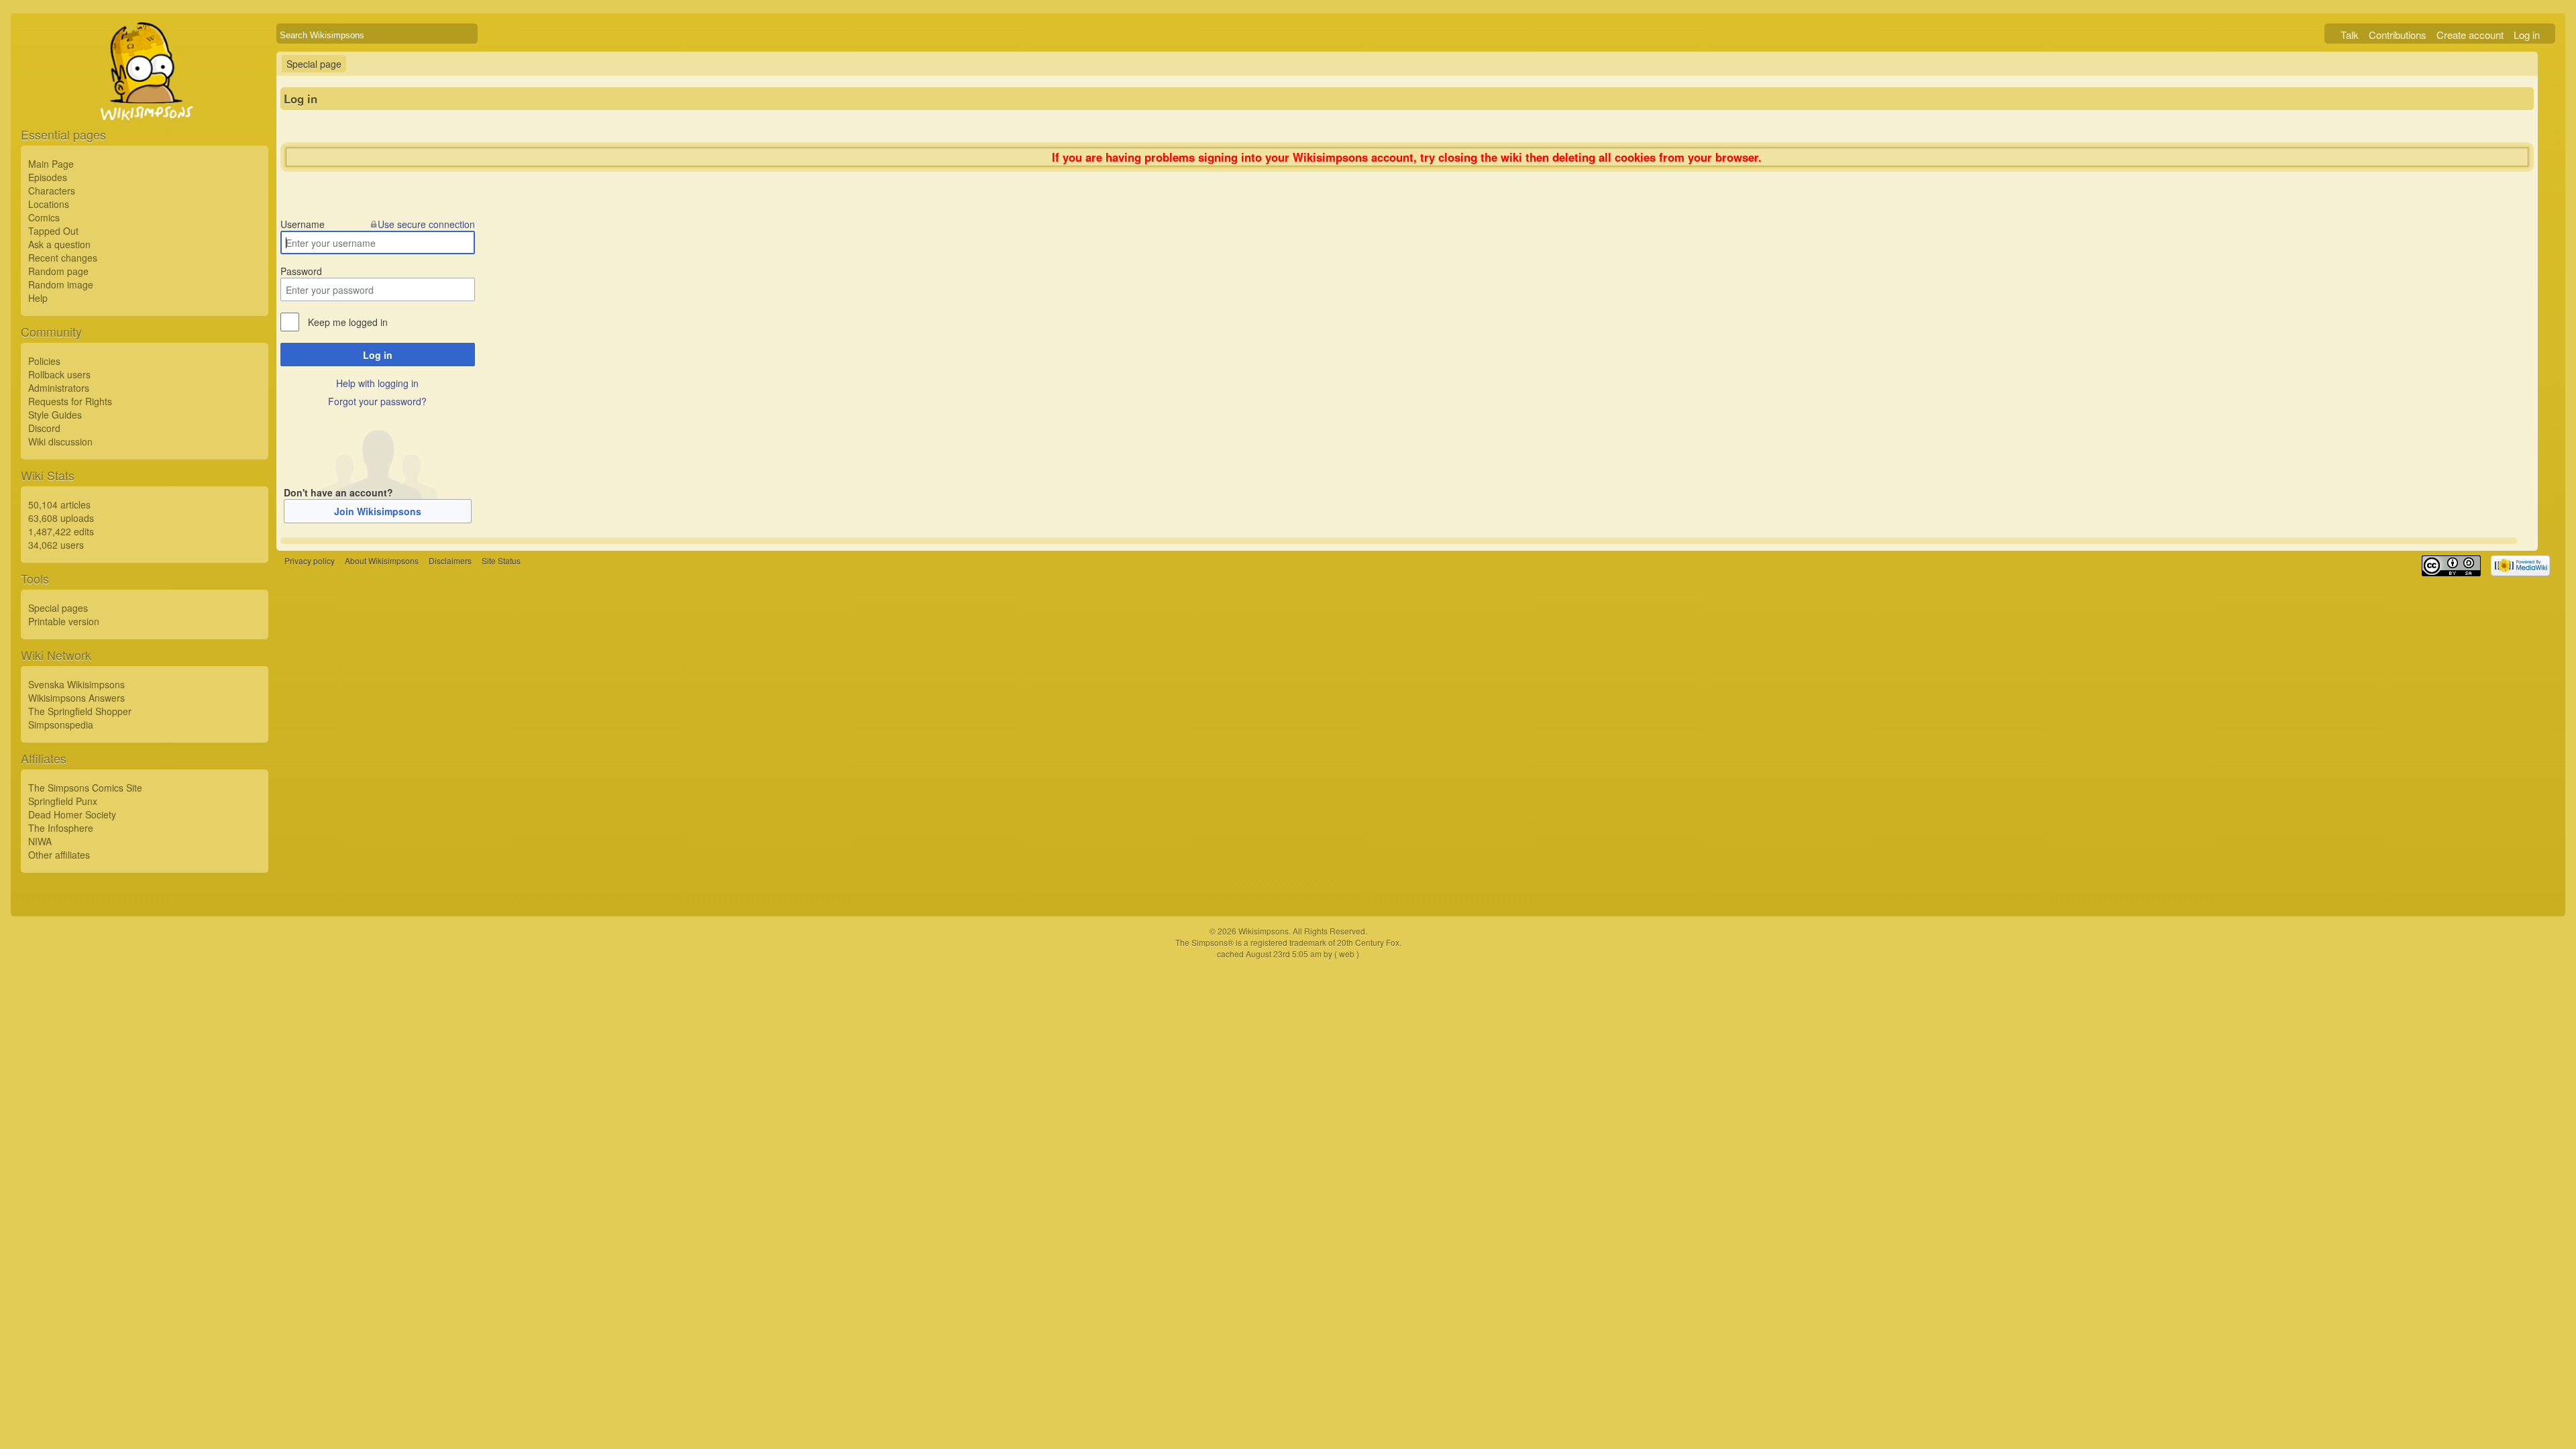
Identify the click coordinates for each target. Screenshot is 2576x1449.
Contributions (2398, 35)
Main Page (51, 164)
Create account (2470, 35)
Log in (2527, 35)
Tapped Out (53, 231)
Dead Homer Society (72, 814)
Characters (52, 191)
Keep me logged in (348, 322)
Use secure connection (426, 224)
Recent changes (63, 258)
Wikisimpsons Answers (76, 698)
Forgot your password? (377, 401)
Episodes (48, 177)
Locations (49, 204)
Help (38, 298)
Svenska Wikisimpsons (76, 684)
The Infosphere (61, 828)
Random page (58, 271)
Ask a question (59, 244)
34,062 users (56, 545)
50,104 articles (59, 504)
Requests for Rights (70, 401)
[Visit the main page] (145, 102)
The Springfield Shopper (80, 711)
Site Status (501, 561)
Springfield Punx (63, 801)
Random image (61, 284)
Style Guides (55, 415)
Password (301, 271)
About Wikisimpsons (382, 561)
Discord (44, 428)
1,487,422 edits (61, 531)
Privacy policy (310, 561)
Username (303, 224)
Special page (314, 64)
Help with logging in (377, 383)
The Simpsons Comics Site (85, 788)
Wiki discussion (60, 441)
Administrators (59, 388)
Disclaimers (450, 561)
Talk (2350, 35)
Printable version (64, 621)
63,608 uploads (61, 518)
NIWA (40, 841)
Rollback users (59, 374)
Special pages (58, 608)
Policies (44, 361)
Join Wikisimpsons (378, 511)
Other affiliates (59, 855)
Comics (44, 217)
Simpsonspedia (61, 724)
